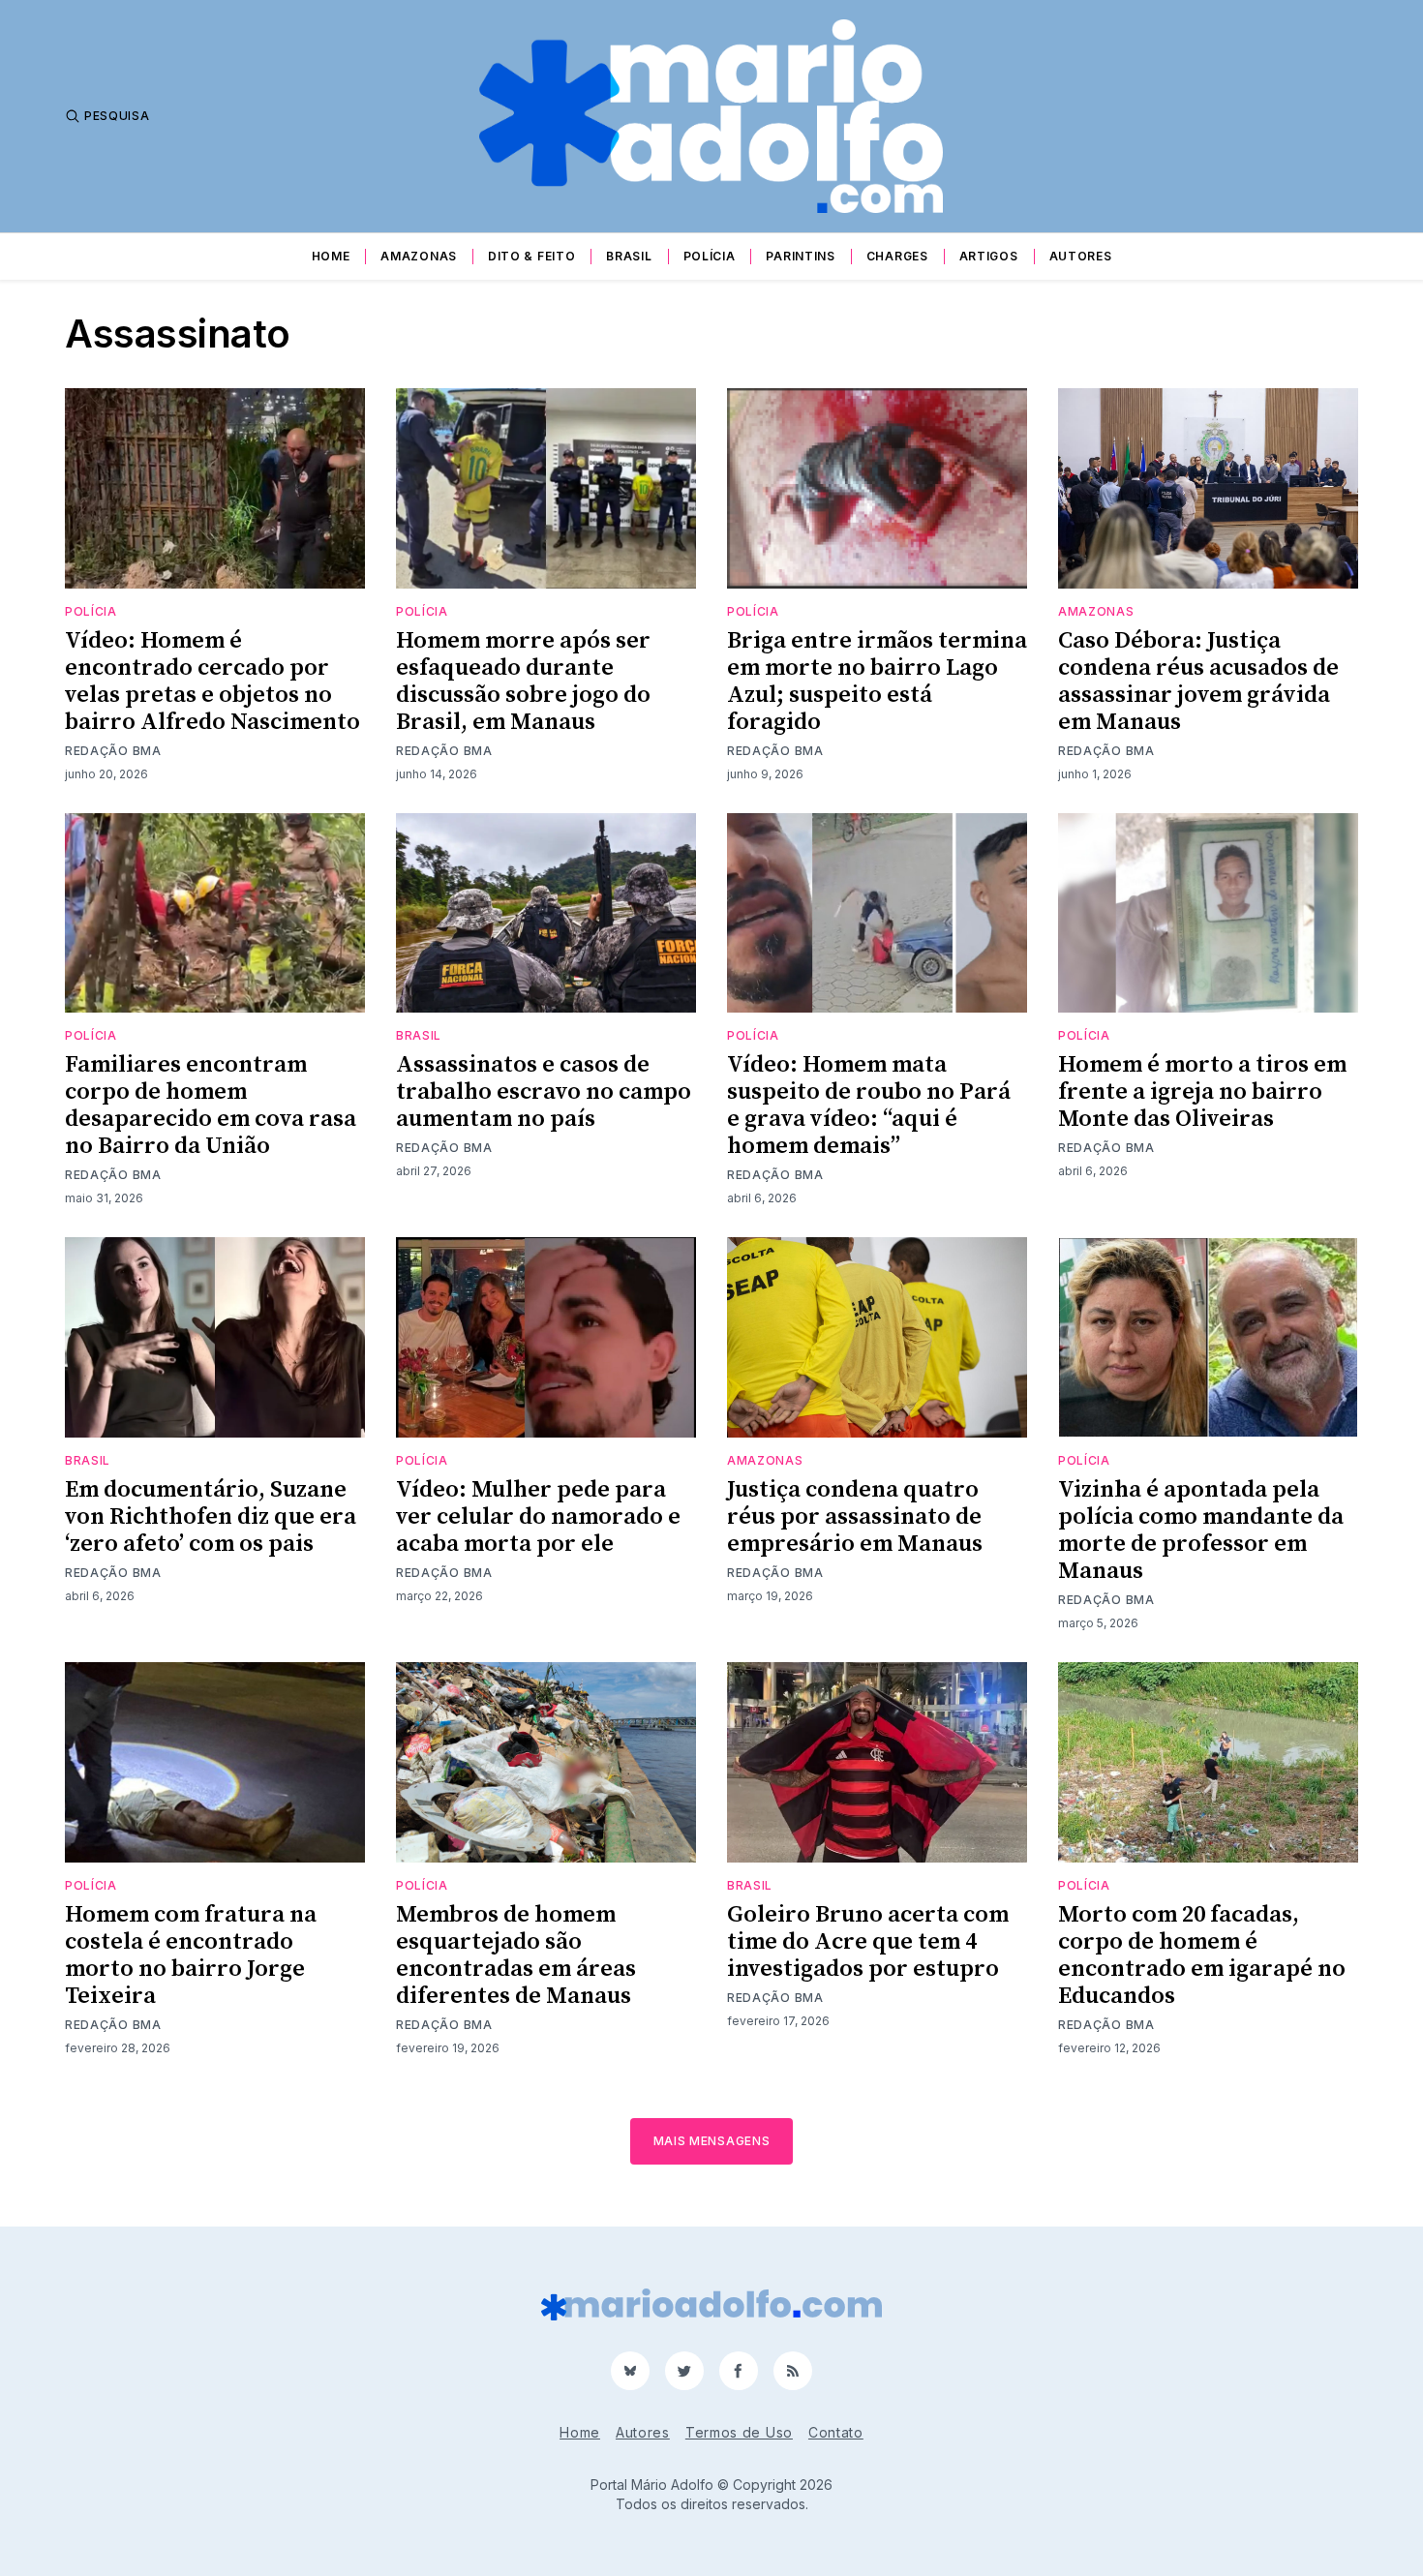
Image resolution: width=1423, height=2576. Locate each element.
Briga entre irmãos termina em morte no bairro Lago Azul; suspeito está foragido (877, 682)
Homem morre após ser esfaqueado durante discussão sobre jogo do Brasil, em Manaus (523, 682)
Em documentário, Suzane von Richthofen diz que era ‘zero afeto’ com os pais (211, 1517)
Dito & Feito (531, 256)
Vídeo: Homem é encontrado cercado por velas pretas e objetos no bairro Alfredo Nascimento (212, 682)
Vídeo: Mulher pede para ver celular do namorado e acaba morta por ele (538, 1517)
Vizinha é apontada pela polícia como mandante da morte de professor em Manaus (1201, 1530)
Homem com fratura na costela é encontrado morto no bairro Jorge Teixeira (191, 1955)
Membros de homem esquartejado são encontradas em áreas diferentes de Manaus (516, 1955)
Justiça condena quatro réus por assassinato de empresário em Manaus (855, 1517)
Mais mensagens (712, 2141)
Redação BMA (113, 751)
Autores (1081, 256)
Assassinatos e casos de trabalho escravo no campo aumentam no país (544, 1092)
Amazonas (419, 256)
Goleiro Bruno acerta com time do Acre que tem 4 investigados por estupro (868, 1942)
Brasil (629, 256)
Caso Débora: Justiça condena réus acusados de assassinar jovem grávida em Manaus (1198, 682)
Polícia (710, 256)
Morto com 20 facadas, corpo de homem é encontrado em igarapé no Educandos (1202, 1955)
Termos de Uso (739, 2432)
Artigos (989, 256)
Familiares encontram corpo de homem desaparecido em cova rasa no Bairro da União (211, 1106)
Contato (836, 2432)
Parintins (800, 256)
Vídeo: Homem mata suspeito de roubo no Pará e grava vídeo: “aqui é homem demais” (869, 1106)
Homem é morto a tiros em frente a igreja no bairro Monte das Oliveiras (1202, 1092)
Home (331, 256)
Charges (897, 256)
